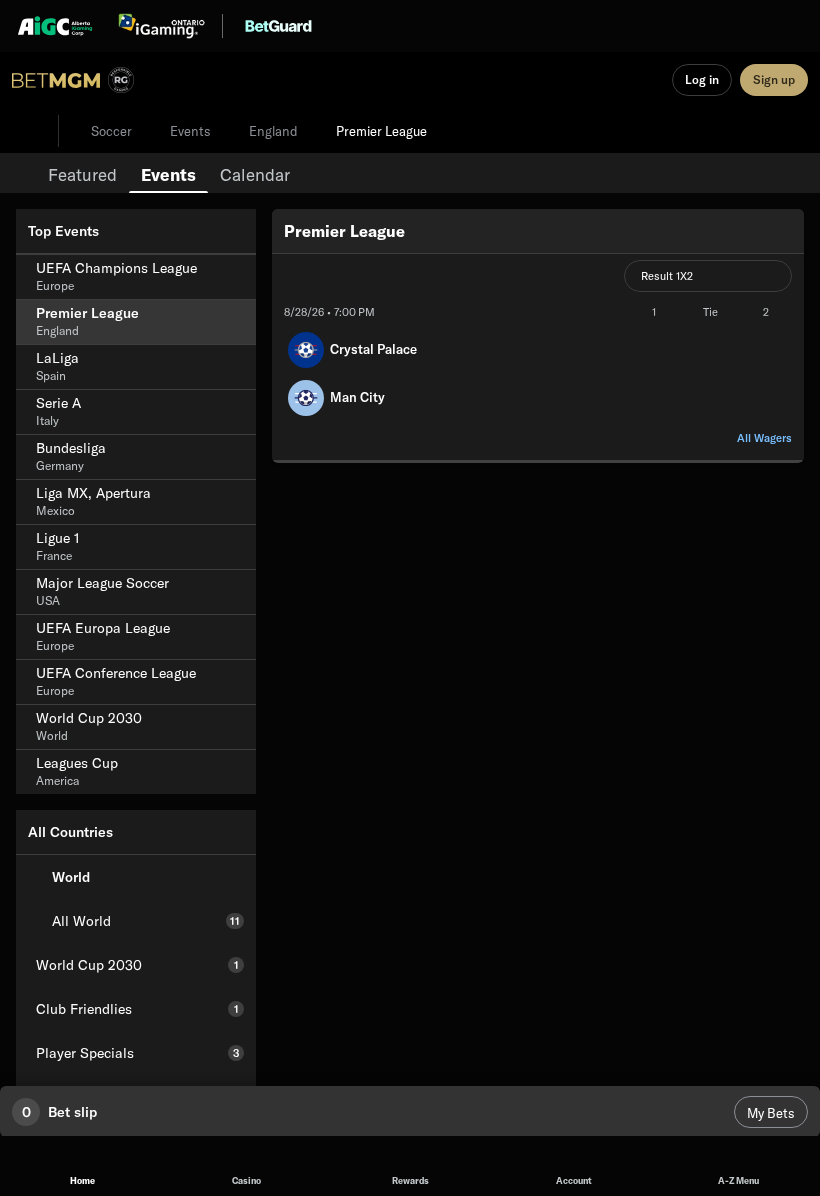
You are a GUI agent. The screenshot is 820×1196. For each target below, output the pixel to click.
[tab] (82, 173)
